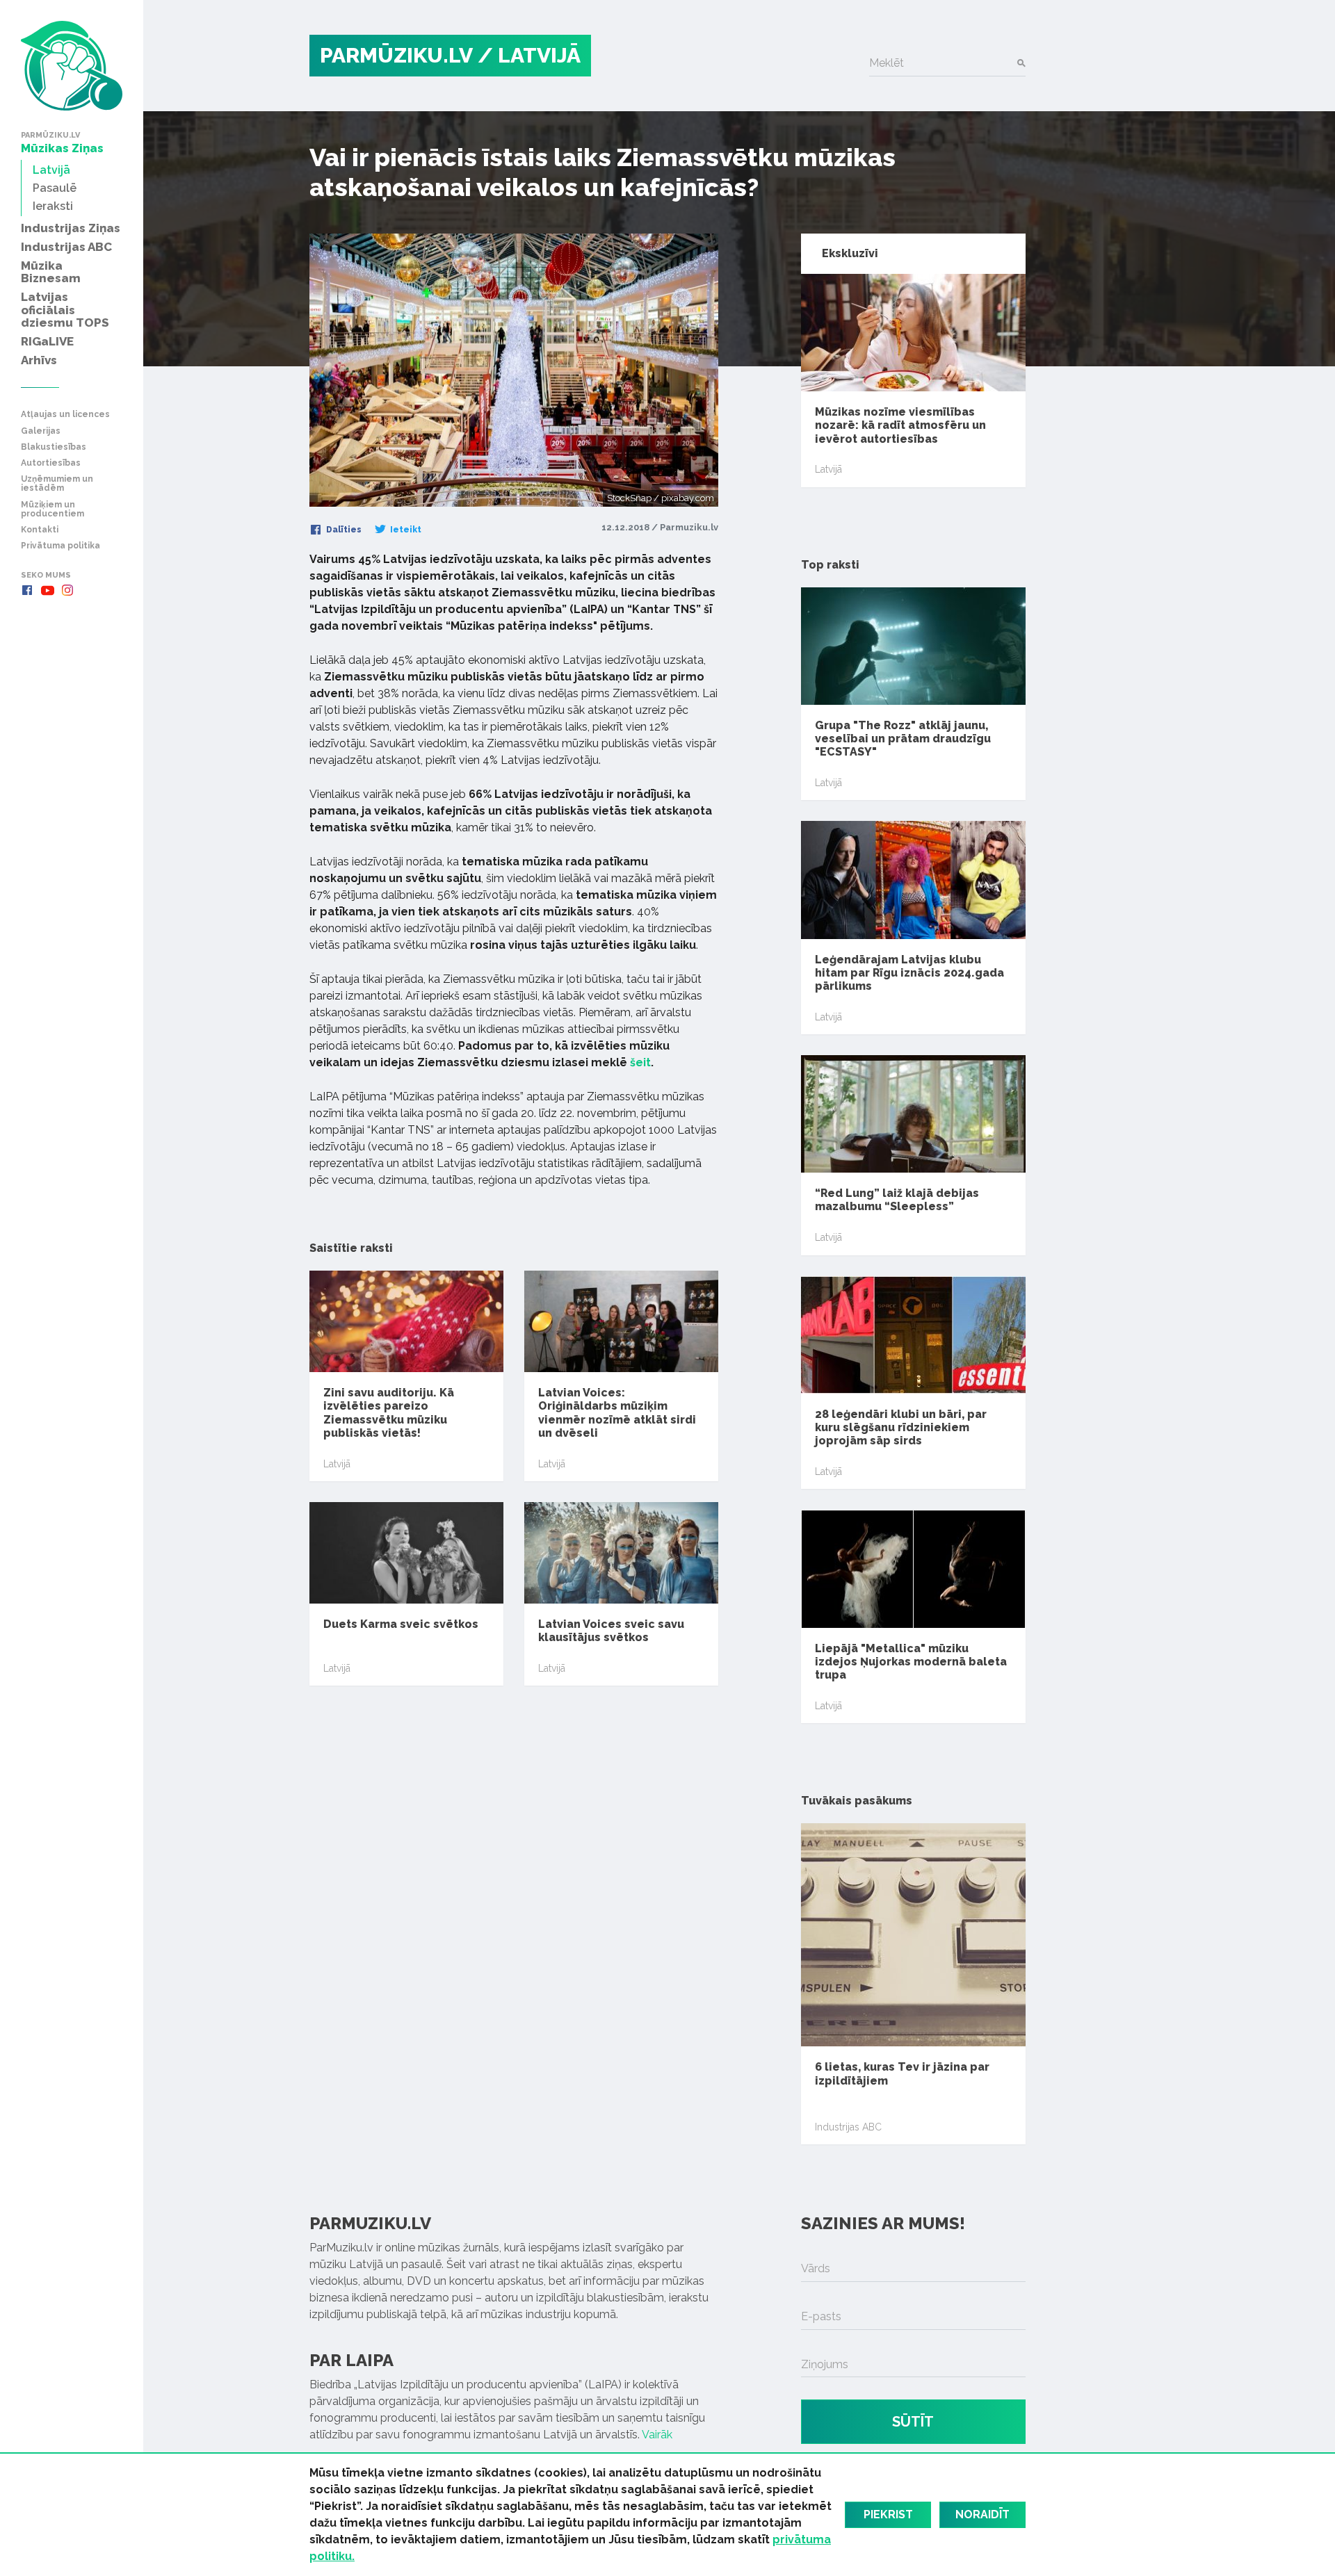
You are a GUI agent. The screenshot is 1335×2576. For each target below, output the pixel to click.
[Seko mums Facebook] (27, 590)
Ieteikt (405, 530)
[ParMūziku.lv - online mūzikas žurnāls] (72, 66)
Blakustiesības (54, 447)
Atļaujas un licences (65, 415)
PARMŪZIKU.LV (396, 55)
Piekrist (888, 2514)
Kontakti (40, 530)
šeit (640, 1062)
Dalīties (343, 530)
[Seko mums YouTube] (47, 590)
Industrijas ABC (848, 2127)
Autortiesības (51, 463)
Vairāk (657, 2435)
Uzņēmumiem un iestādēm (57, 484)
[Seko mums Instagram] (67, 590)
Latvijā (337, 1464)
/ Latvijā (529, 55)
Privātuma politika (60, 546)
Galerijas (41, 431)
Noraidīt (982, 2514)
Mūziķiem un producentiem (52, 510)
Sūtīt (913, 2422)
